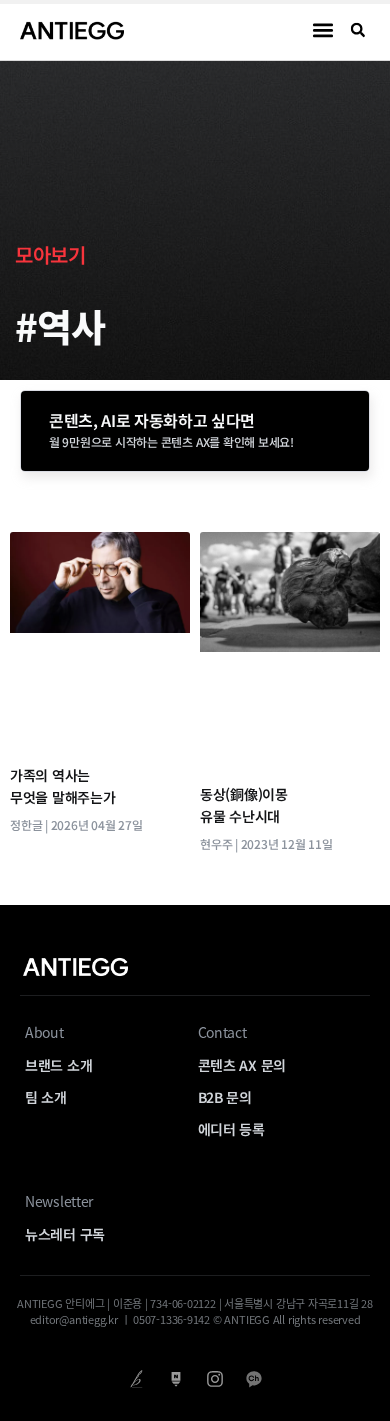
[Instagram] (214, 1378)
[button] (323, 30)
